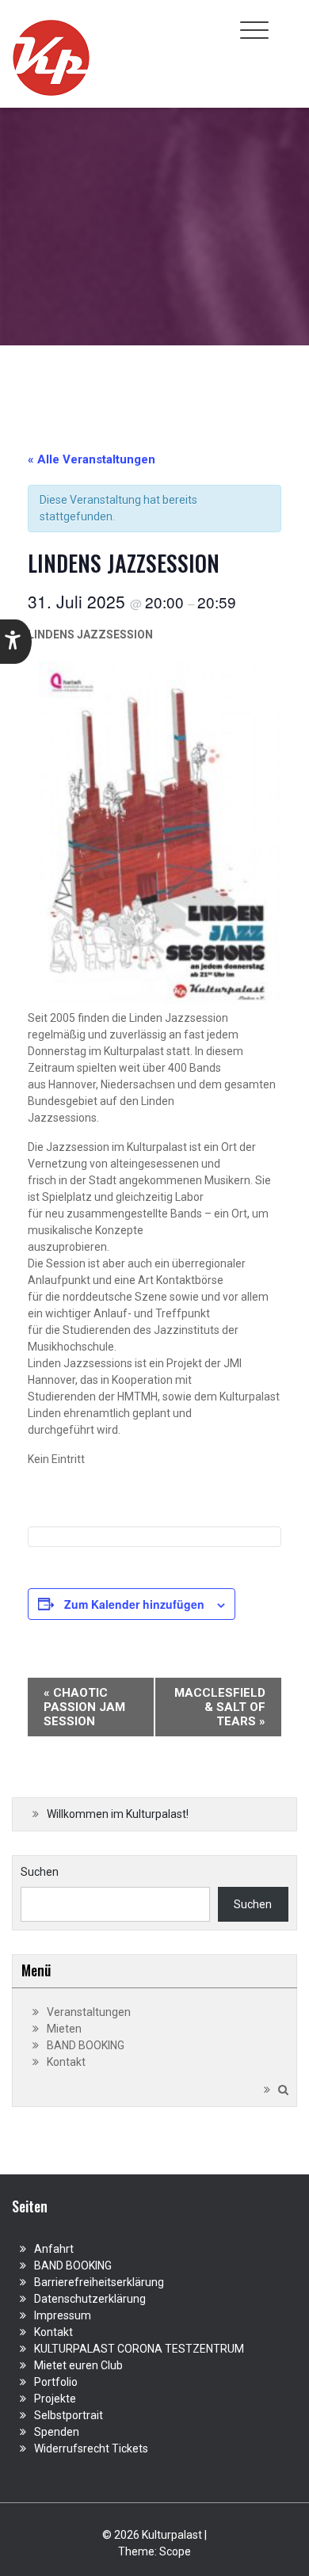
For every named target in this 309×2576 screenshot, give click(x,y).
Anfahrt (54, 2249)
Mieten (64, 2029)
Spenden (57, 2432)
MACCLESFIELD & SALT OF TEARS (220, 1707)
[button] (16, 642)
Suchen (40, 1872)
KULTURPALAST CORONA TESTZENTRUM (139, 2349)
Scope (175, 2551)
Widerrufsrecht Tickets (91, 2448)
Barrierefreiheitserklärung (99, 2282)
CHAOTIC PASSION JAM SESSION (84, 1707)
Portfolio (56, 2382)
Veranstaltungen (89, 2012)
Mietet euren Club (78, 2365)
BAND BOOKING (86, 2045)
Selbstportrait (69, 2415)
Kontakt (66, 2062)
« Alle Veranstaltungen (92, 459)
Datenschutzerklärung (90, 2299)
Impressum (63, 2315)
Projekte (55, 2399)
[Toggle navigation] (254, 30)
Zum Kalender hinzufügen (134, 1604)
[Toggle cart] (288, 21)
